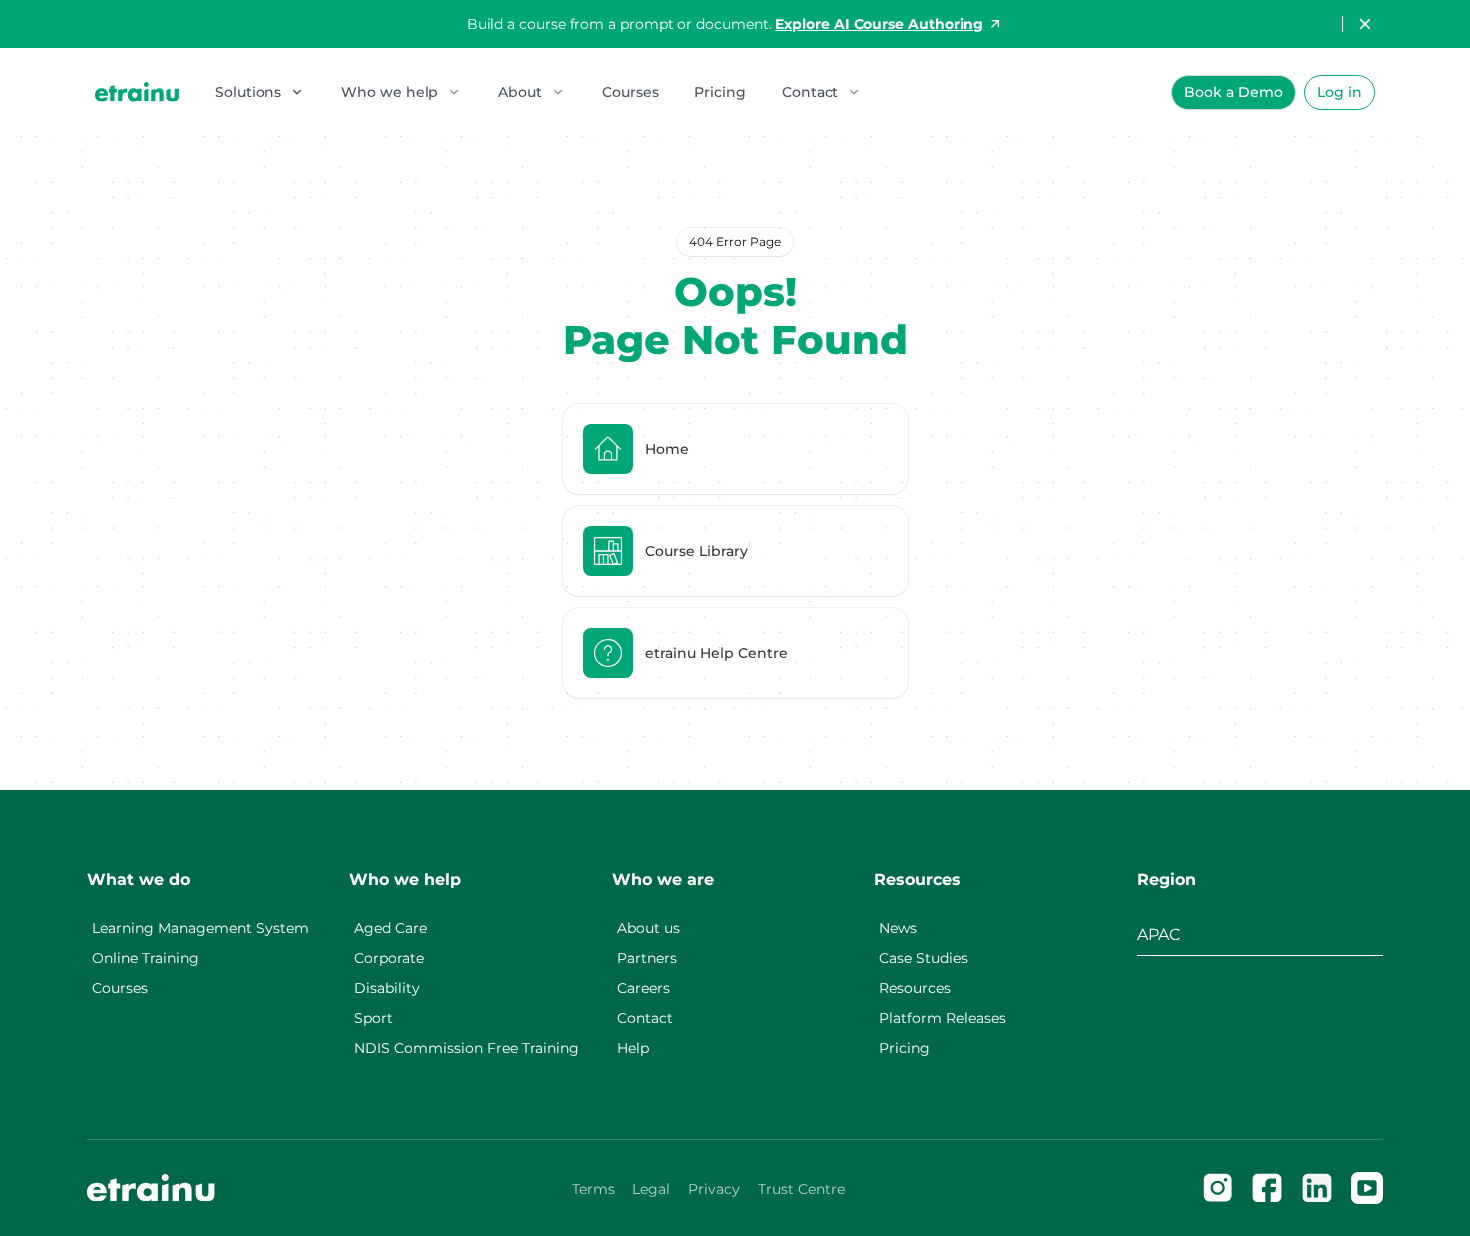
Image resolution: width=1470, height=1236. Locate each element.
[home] (137, 91)
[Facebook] (1267, 1188)
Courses (630, 92)
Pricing (719, 92)
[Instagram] (1218, 1188)
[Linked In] (1317, 1188)
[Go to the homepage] (151, 1188)
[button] (260, 92)
